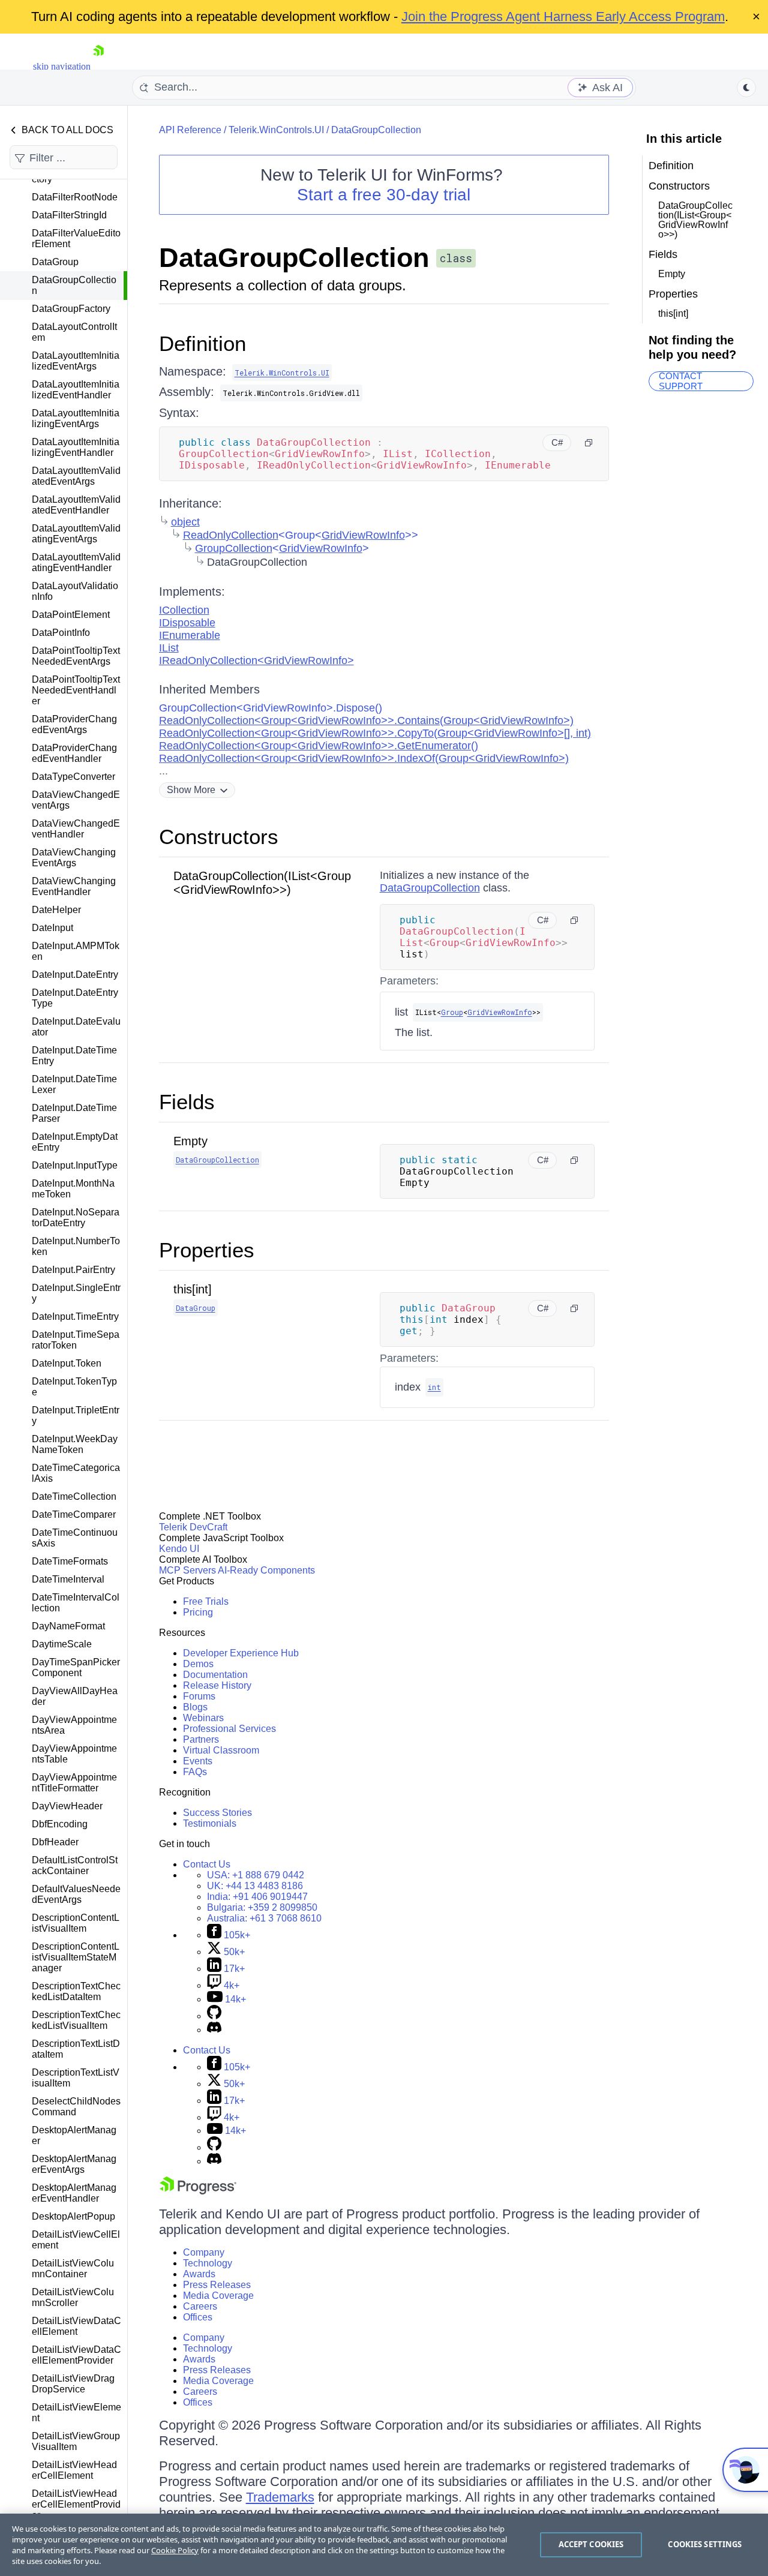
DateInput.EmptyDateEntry (75, 1142)
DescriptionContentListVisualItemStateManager (76, 1957)
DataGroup (55, 262)
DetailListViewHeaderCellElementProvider (76, 2504)
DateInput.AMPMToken (76, 951)
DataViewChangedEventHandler (76, 829)
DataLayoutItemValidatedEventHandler (76, 505)
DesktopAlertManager (74, 2135)
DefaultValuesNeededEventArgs (76, 1894)
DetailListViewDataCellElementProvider (76, 2355)
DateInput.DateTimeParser (74, 1113)
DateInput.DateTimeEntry (74, 1056)
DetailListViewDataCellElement (76, 2326)
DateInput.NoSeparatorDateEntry (76, 1218)
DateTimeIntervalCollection (76, 1603)
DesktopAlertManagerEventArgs (74, 2164)
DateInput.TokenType (74, 1387)
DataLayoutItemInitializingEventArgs (76, 418)
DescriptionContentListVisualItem (76, 1923)
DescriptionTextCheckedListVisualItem (76, 2020)
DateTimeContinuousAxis (75, 1538)
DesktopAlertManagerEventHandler (74, 2193)
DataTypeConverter (73, 777)
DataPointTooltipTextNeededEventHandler (76, 690)
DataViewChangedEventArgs (76, 800)
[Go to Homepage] (98, 66)
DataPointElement (71, 615)
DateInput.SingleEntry (76, 1293)
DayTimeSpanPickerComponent (76, 1667)
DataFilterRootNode (75, 197)
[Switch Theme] (746, 88)
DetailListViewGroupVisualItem (76, 2441)
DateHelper (56, 910)
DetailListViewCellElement (76, 2240)
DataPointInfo (61, 633)
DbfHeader (55, 1842)
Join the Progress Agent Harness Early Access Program (563, 16)
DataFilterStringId (69, 215)
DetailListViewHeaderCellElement (74, 2470)
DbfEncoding (60, 1824)
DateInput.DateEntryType (75, 998)
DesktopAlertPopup (73, 2216)
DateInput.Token (67, 1363)
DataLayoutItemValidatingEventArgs (76, 534)
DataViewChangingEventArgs (74, 858)
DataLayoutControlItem (74, 332)
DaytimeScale (62, 1644)
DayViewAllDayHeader (75, 1696)
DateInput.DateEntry (75, 975)
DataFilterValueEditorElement (76, 238)
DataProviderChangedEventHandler (74, 753)
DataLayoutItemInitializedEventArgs (76, 361)
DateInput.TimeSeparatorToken (76, 1340)
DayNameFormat (68, 1626)
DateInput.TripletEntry (76, 1415)
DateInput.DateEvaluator (76, 1027)
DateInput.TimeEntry (75, 1316)
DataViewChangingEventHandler (74, 886)
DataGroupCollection (74, 285)
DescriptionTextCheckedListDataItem (76, 1991)
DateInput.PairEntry (73, 1270)
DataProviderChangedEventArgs (74, 724)
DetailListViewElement (76, 2413)
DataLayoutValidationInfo (75, 591)
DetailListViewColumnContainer (73, 2269)
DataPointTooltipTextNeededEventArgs (76, 656)
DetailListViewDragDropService (73, 2384)
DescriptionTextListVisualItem (76, 2078)
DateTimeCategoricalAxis (76, 1473)
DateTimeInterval (68, 1579)
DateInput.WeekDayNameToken (75, 1444)
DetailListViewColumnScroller (73, 2297)
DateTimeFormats (70, 1561)
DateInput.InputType (75, 1165)
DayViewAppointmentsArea (74, 1725)
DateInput (52, 928)
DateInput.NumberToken (76, 1246)
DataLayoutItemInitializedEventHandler (76, 390)
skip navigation (62, 66)
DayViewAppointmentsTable (74, 1754)
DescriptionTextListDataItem (76, 2049)
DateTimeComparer (74, 1514)
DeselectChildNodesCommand (76, 2107)
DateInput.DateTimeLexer (74, 1084)
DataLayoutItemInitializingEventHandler (76, 447)
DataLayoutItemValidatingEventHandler (76, 562)
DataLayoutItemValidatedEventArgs (76, 476)
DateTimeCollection (74, 1496)
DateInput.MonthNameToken (73, 1189)
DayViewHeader (67, 1806)
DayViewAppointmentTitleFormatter (74, 1783)
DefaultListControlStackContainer (75, 1865)
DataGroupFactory (71, 309)
